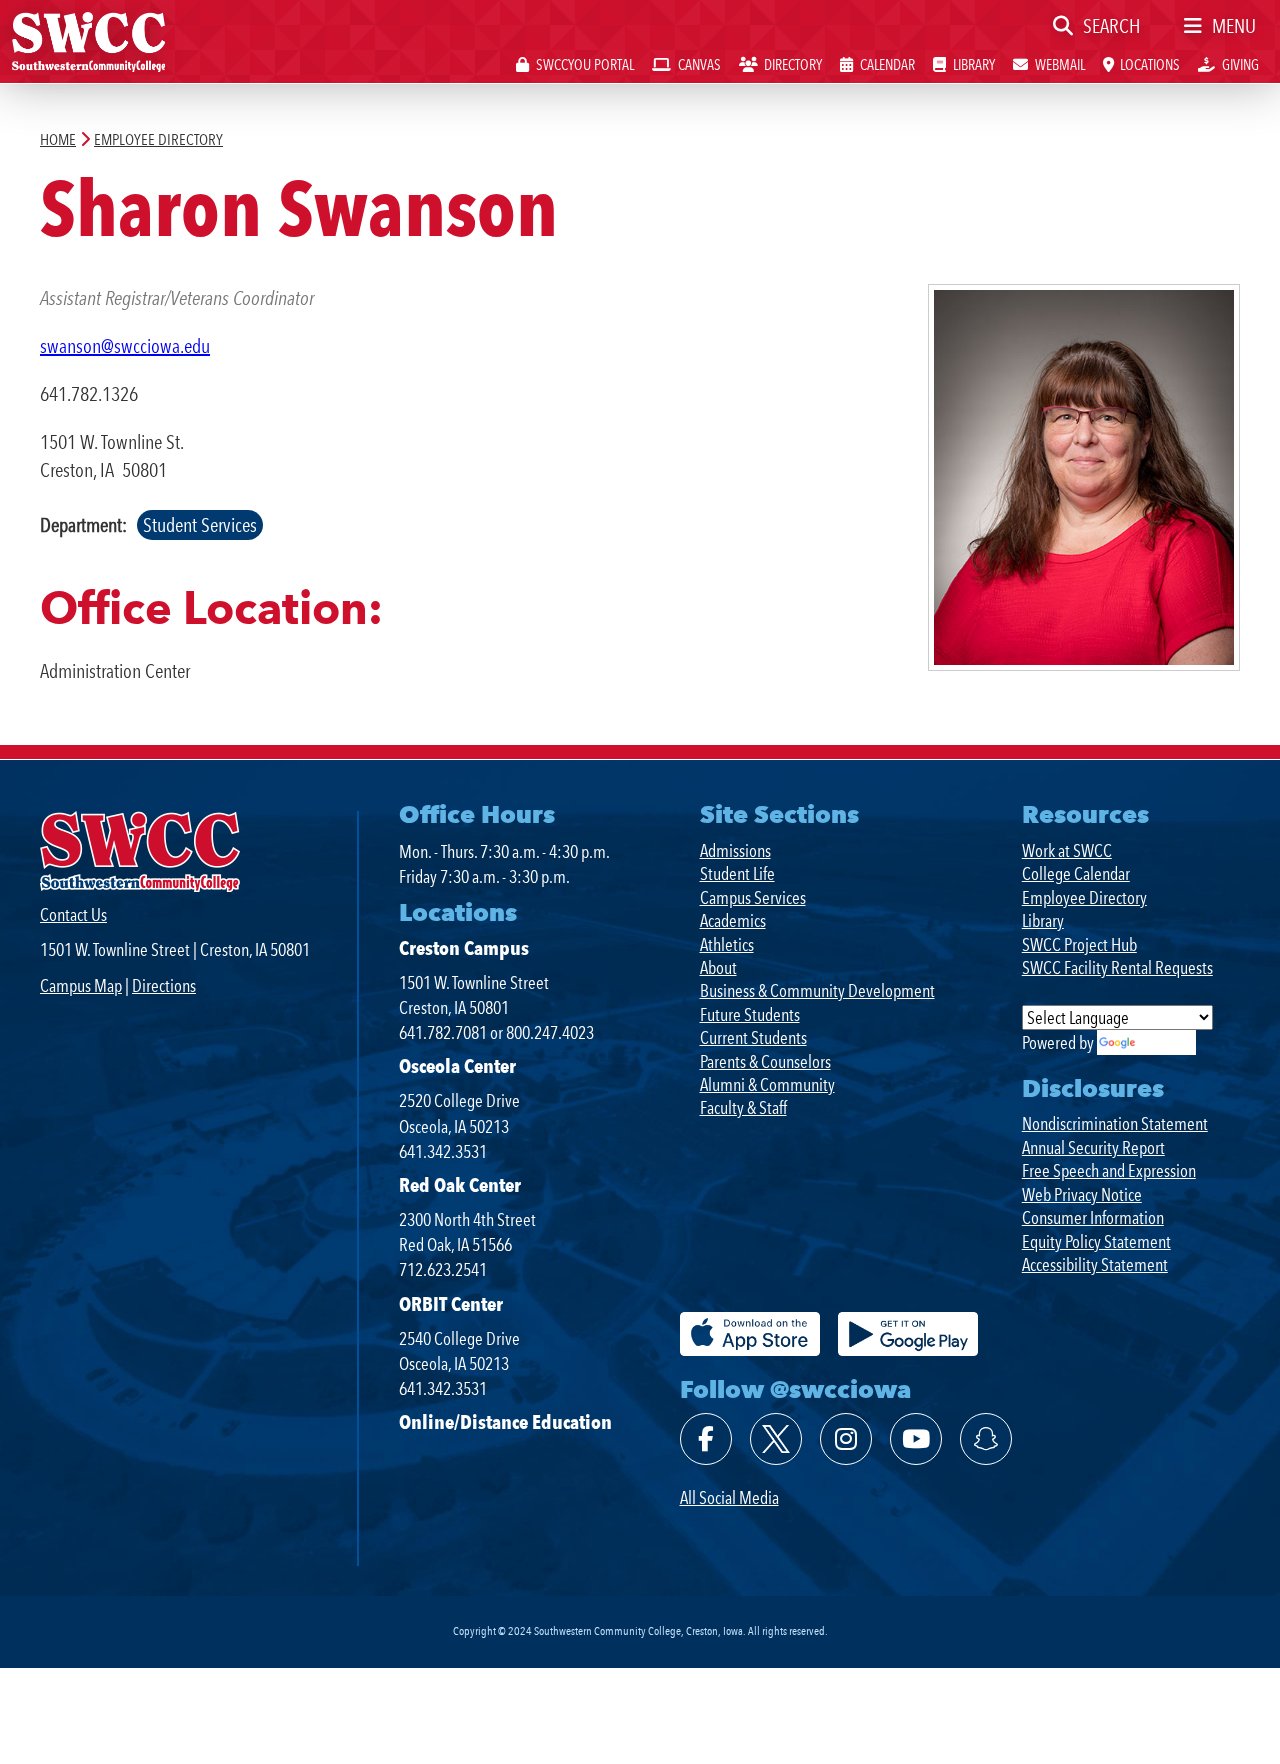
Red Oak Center (460, 1185)
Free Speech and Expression (1109, 1170)
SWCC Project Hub (1079, 944)
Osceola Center (457, 1066)
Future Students (750, 1014)
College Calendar (1076, 873)
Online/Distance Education (505, 1422)
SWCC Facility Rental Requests (1117, 967)
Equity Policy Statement (1096, 1241)
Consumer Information (1093, 1217)
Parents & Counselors (765, 1061)
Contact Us (73, 914)
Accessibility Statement (1095, 1264)
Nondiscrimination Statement (1115, 1123)
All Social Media (729, 1497)
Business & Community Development (817, 990)
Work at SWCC (1067, 850)
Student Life (737, 873)
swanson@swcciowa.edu (125, 346)
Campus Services (753, 897)
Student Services (200, 525)
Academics (733, 920)
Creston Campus (464, 948)
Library (1043, 920)
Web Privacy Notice (1082, 1194)
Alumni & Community (767, 1084)
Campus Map (81, 985)
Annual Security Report (1093, 1147)
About (718, 967)
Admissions (735, 850)
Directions (164, 985)
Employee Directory (1084, 897)
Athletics (727, 944)
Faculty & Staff (743, 1107)
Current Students (753, 1037)
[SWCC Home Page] (88, 40)
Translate (1166, 1042)
